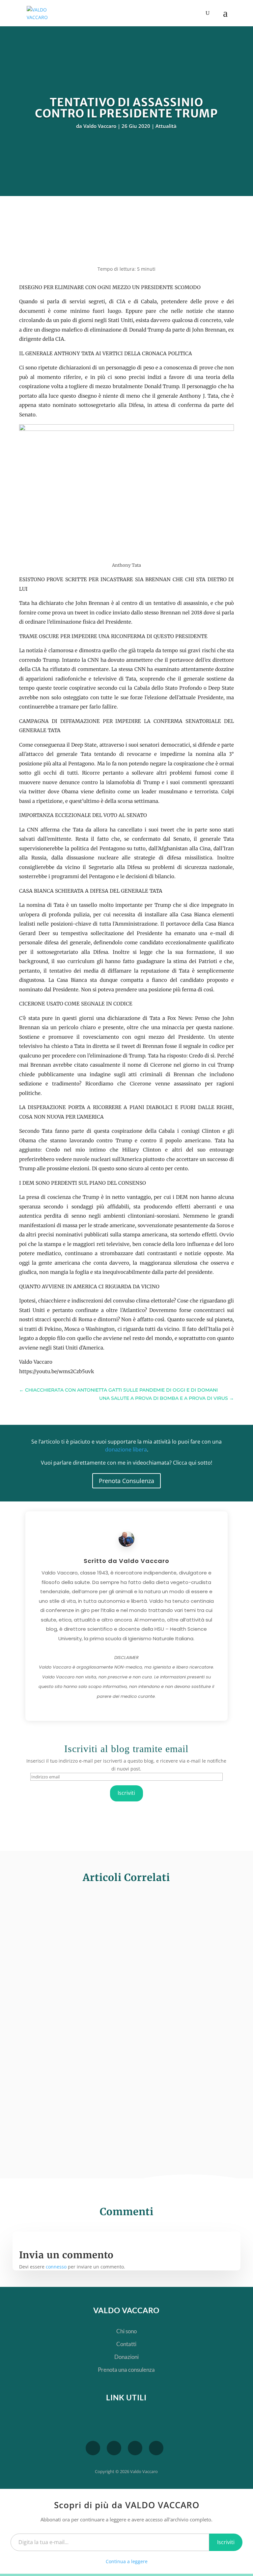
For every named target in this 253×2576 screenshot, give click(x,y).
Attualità (166, 126)
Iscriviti (126, 1793)
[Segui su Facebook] (114, 2448)
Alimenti (75, 2029)
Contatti (126, 2344)
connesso (56, 2267)
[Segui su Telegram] (93, 2448)
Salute (95, 1935)
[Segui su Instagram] (156, 2448)
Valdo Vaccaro (100, 126)
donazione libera (126, 1449)
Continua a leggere (127, 2561)
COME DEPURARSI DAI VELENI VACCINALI (111, 1921)
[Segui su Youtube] (135, 2448)
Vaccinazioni (119, 1935)
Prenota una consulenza (126, 2370)
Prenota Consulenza (126, 1481)
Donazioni (126, 2357)
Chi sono (126, 2331)
